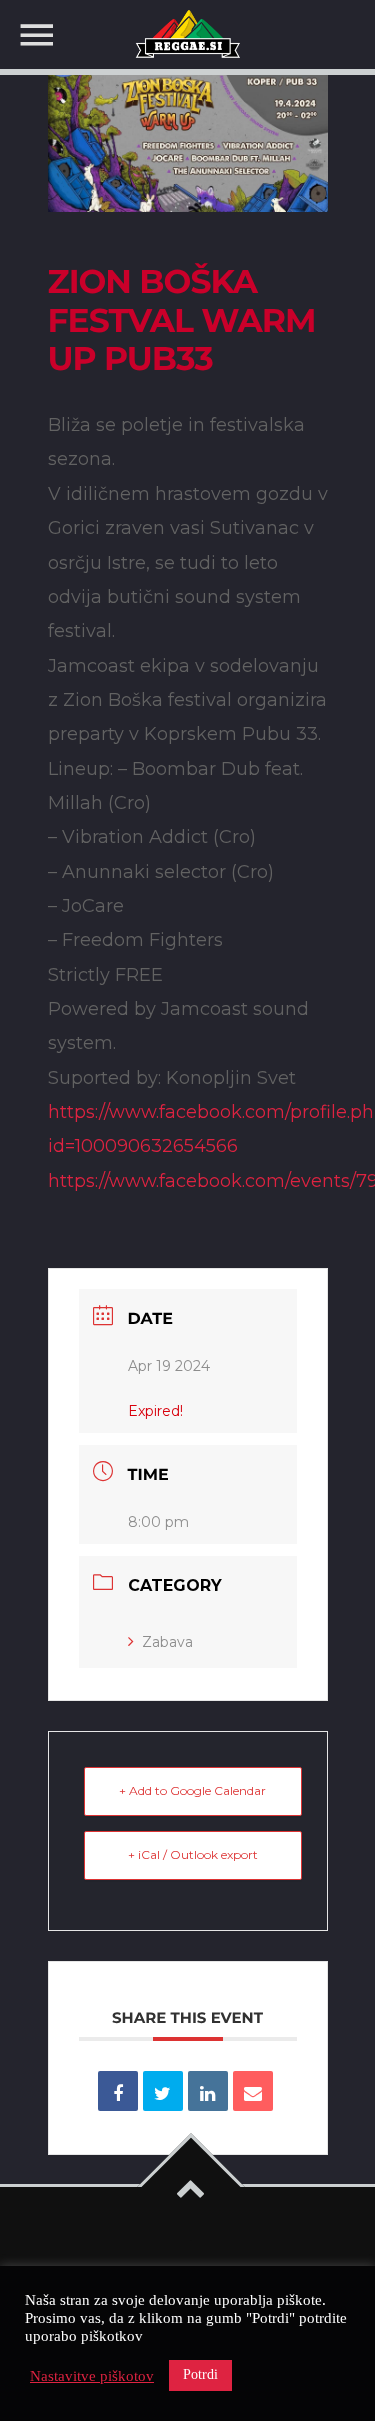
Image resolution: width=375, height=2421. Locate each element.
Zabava (167, 1642)
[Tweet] (163, 2091)
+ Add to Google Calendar (192, 1790)
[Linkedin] (208, 2091)
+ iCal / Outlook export (193, 1854)
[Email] (253, 2091)
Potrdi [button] (200, 2374)
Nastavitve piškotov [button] (92, 2376)
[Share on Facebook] (118, 2091)
